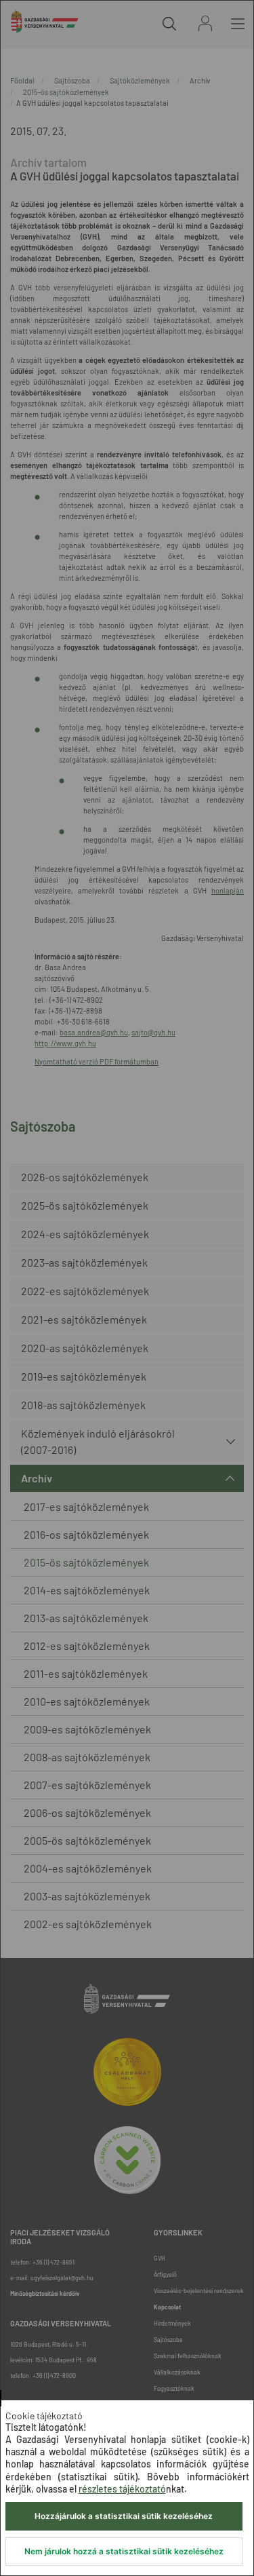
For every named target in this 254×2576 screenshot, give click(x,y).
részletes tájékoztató (122, 2489)
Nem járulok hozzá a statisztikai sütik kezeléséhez (124, 2551)
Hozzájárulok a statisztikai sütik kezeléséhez (124, 2516)
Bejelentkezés (205, 23)
